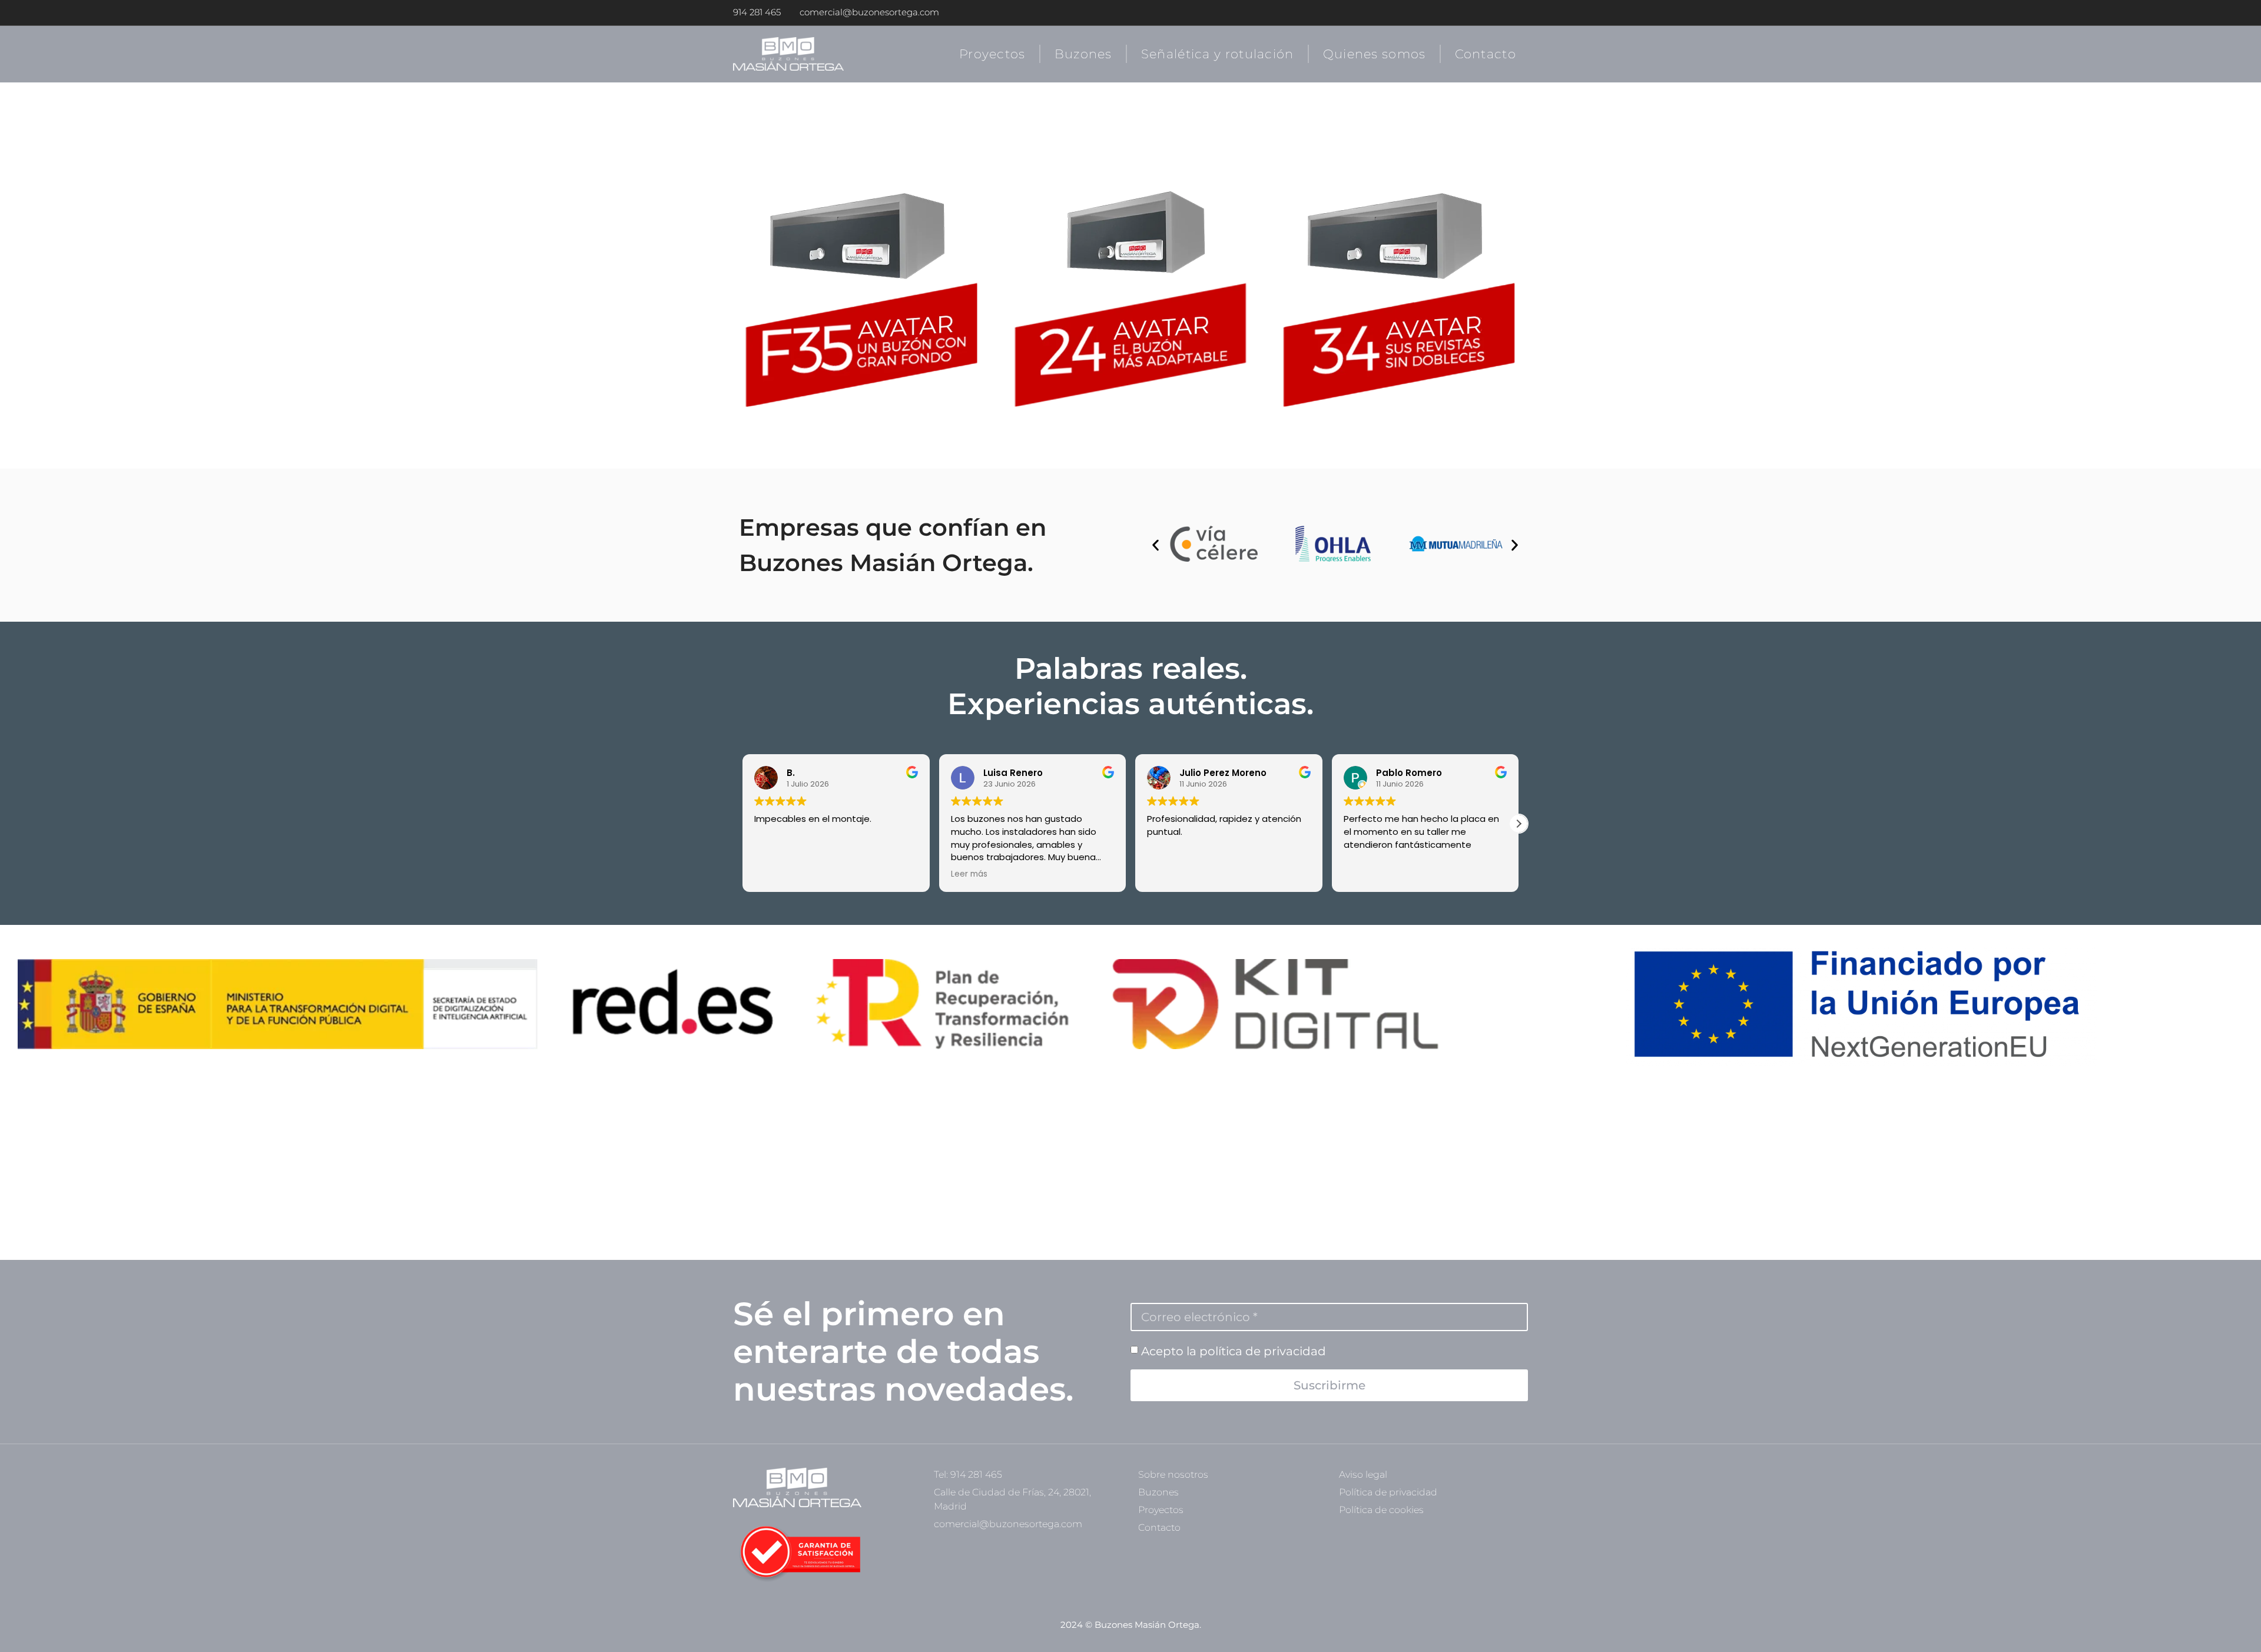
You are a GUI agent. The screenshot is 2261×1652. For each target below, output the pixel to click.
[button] (1156, 545)
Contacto (1486, 54)
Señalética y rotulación (1218, 54)
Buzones (1083, 54)
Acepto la (1234, 1351)
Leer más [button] (969, 874)
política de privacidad (1263, 1351)
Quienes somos (1375, 54)
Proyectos (992, 54)
